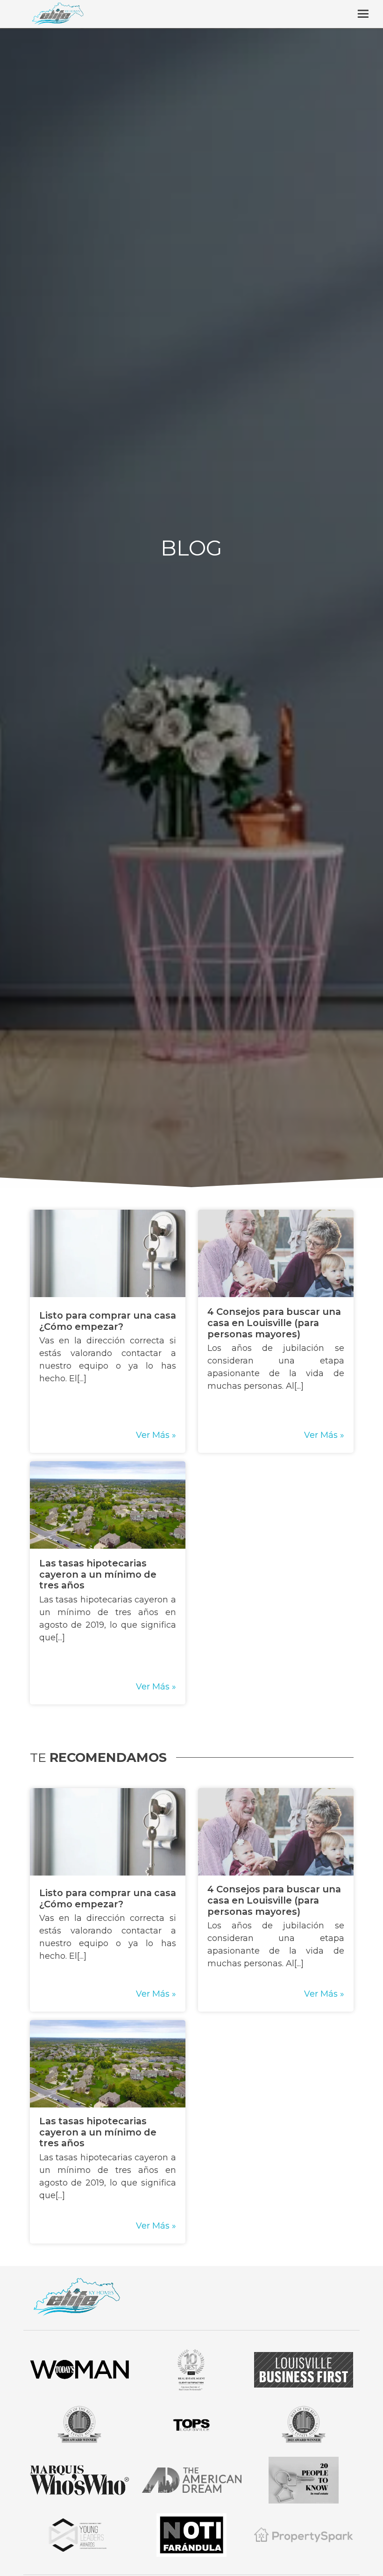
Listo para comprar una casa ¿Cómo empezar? (108, 1321)
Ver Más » (156, 1435)
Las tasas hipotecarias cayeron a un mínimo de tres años (98, 1574)
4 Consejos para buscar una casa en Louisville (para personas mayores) (274, 1323)
